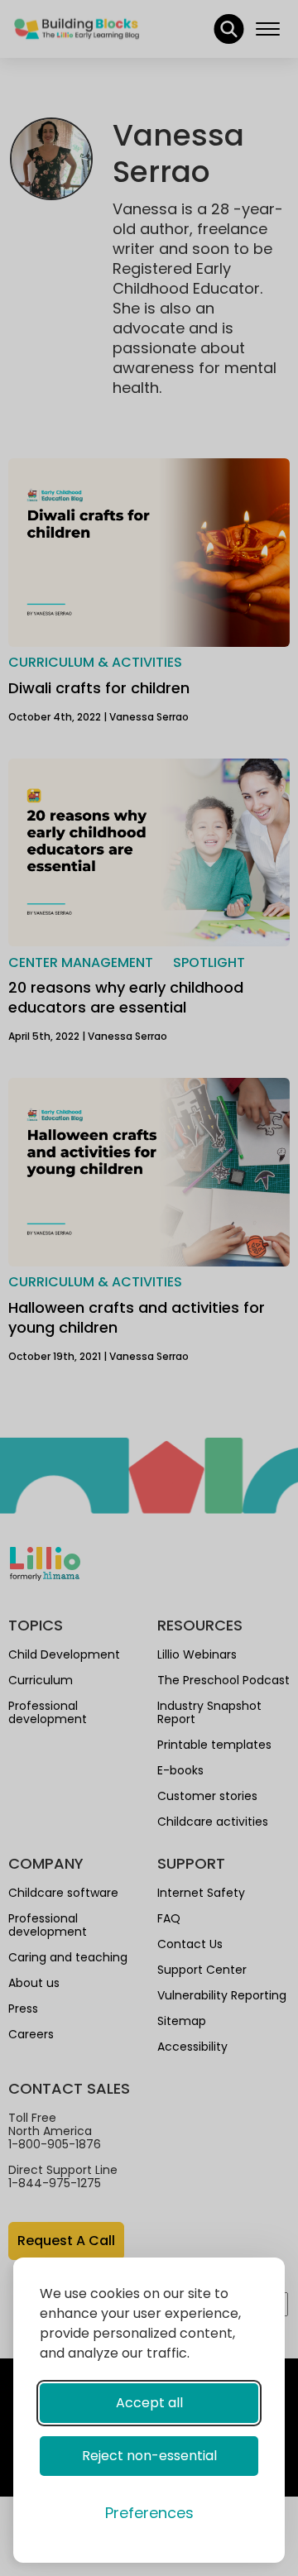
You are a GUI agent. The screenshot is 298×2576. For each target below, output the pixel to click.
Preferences (149, 2513)
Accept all (149, 2403)
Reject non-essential (149, 2456)
